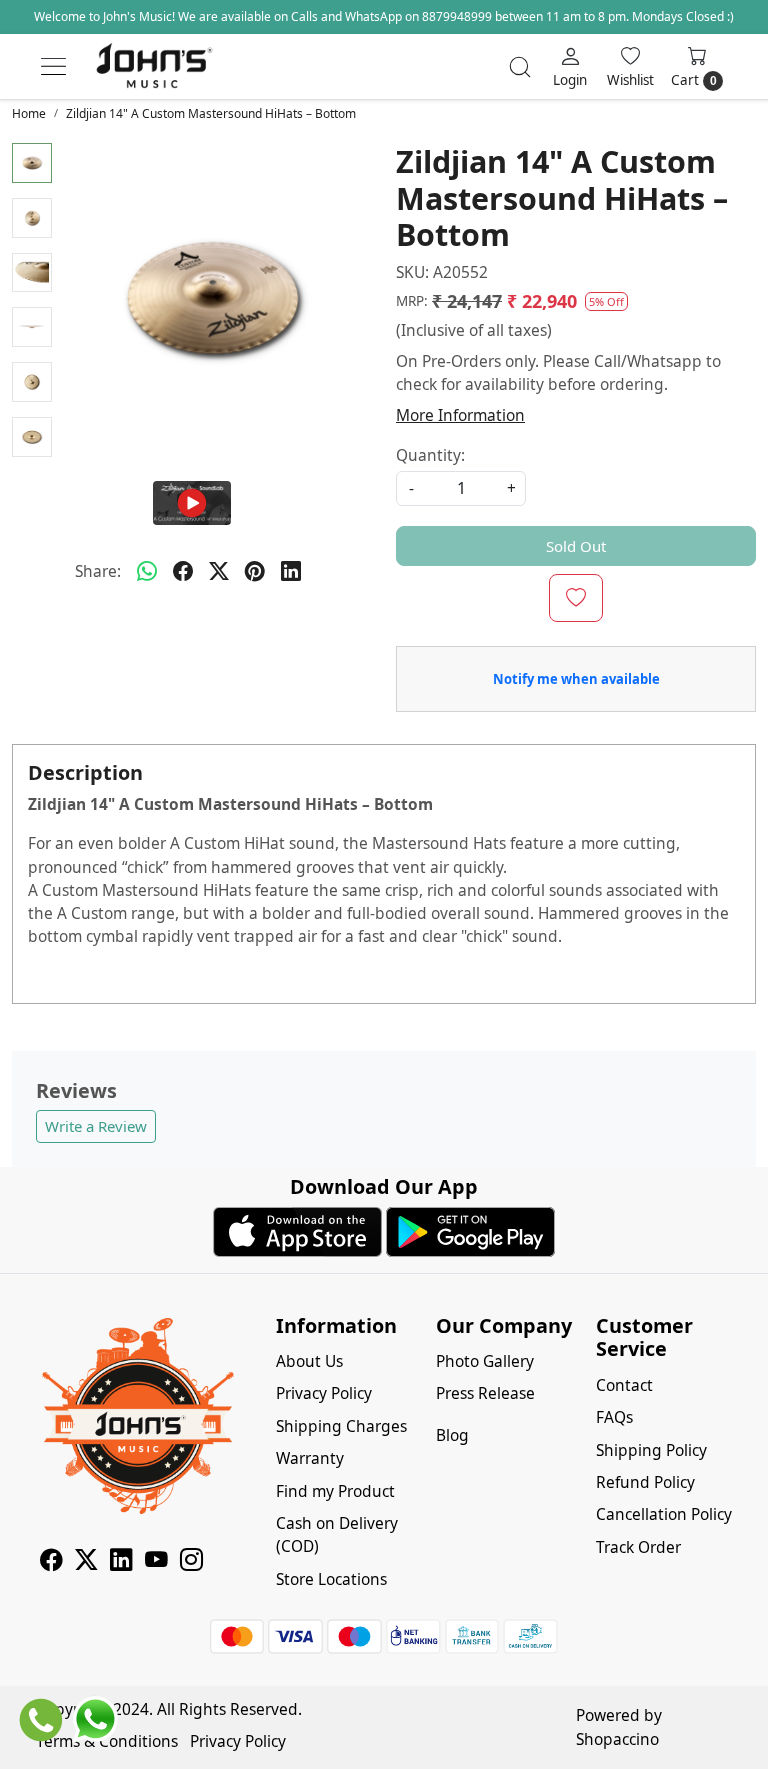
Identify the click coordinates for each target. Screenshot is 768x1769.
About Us (309, 1361)
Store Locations (331, 1579)
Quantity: (430, 455)
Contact (624, 1385)
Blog (452, 1435)
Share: (98, 571)
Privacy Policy (324, 1393)
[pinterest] (255, 572)
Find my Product (335, 1491)
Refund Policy (645, 1482)
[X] (86, 1563)
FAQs (614, 1417)
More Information (460, 415)
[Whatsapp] (147, 572)
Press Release (485, 1393)
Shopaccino (617, 1739)
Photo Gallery (485, 1361)
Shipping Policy (651, 1450)
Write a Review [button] (96, 1126)
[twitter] (219, 572)
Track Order (638, 1547)
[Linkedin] (121, 1563)
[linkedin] (291, 572)
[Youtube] (156, 1563)
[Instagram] (191, 1563)
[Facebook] (51, 1563)
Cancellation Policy (664, 1514)
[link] (520, 67)
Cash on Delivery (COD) (337, 1534)
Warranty (310, 1458)
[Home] (154, 67)
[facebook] (183, 572)
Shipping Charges (341, 1426)
